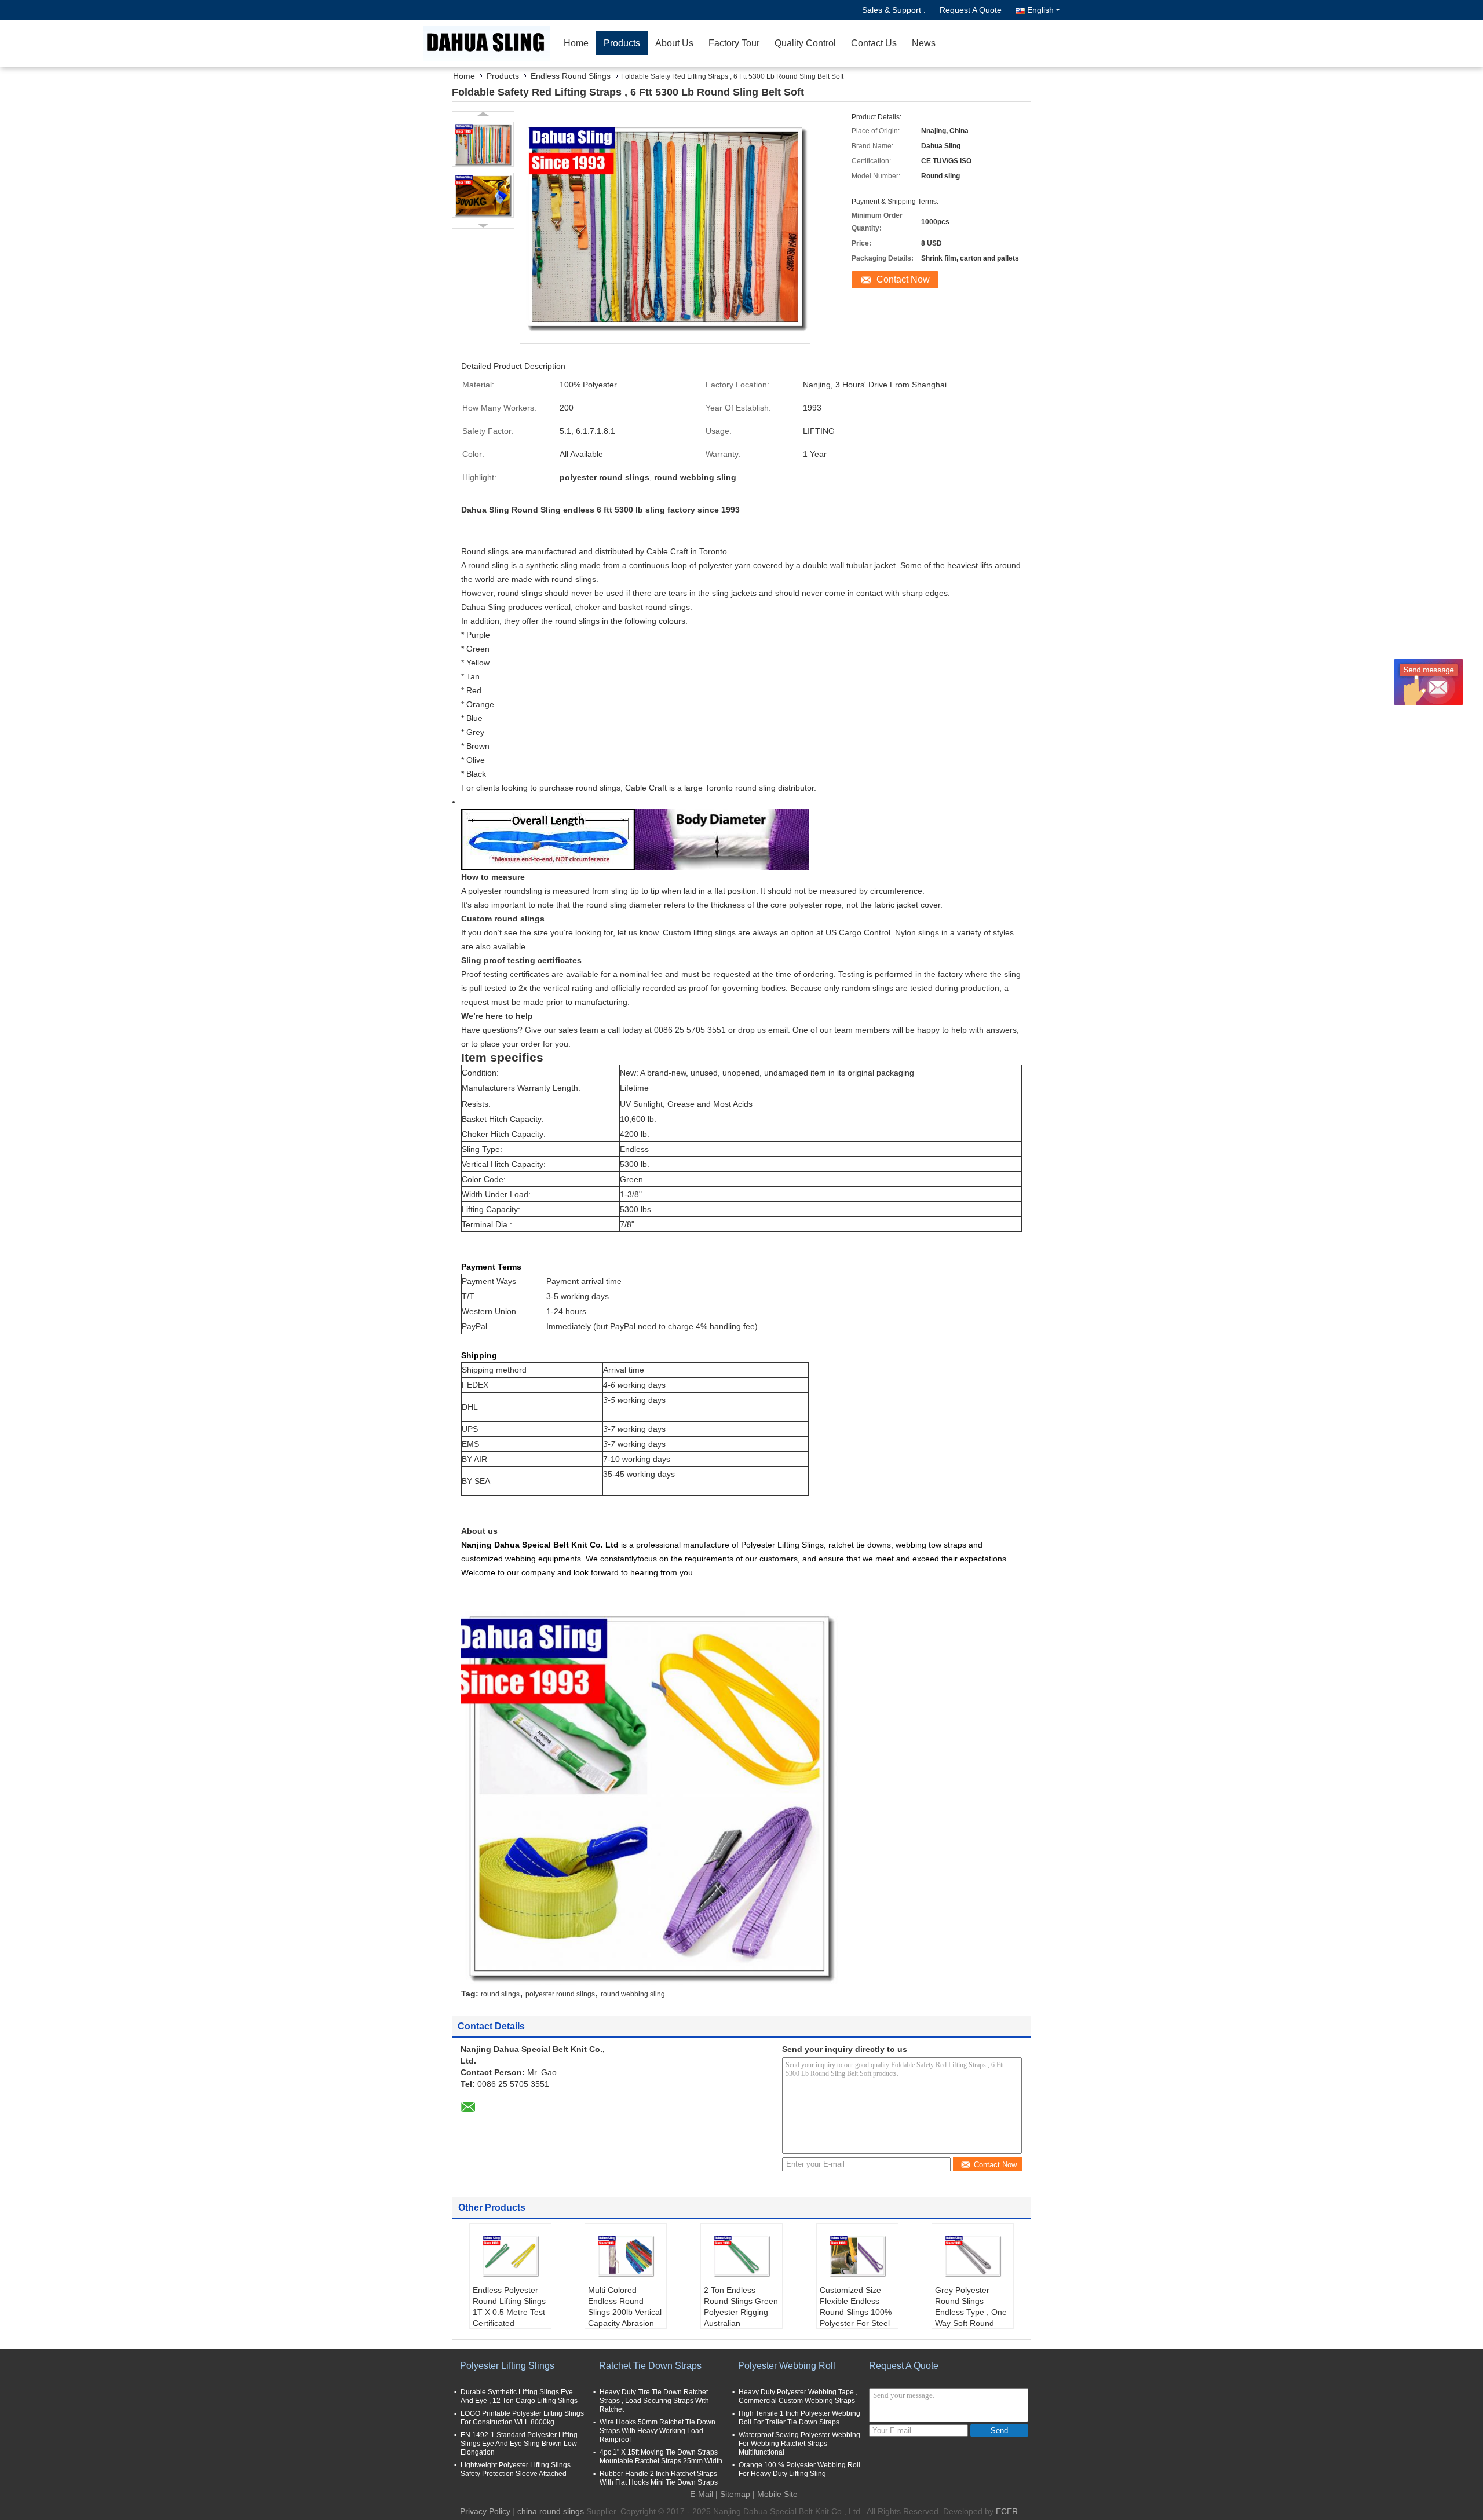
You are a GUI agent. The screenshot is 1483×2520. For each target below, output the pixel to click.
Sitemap (735, 2494)
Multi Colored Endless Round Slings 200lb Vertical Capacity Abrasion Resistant (625, 2312)
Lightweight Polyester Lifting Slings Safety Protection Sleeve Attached (516, 2469)
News (924, 43)
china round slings (551, 2511)
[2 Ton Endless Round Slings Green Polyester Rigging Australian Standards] (741, 2256)
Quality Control (805, 43)
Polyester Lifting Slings (507, 2366)
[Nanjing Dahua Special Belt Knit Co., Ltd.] (490, 43)
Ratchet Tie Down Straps (650, 2366)
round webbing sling (633, 1994)
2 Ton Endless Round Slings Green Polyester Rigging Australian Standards (741, 2312)
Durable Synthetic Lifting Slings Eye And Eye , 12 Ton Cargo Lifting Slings (519, 2396)
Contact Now (903, 279)
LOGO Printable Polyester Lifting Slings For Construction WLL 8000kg (522, 2418)
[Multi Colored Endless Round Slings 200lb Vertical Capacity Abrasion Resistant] (626, 2256)
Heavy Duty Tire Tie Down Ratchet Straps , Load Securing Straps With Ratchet (654, 2401)
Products (622, 43)
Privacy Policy (485, 2511)
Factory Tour (734, 43)
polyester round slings (560, 1994)
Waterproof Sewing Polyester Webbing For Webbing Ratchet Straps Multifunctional (799, 2444)
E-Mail (702, 2494)
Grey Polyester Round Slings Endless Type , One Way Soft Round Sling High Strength (971, 2312)
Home (576, 43)
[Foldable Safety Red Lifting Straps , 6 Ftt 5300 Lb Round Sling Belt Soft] (483, 144)
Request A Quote (971, 10)
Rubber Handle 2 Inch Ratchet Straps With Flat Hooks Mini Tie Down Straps (659, 2478)
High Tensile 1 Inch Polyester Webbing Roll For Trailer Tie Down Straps (799, 2418)
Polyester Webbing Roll (787, 2366)
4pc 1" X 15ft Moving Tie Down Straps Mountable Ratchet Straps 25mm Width (661, 2457)
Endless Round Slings (571, 76)
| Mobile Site (775, 2494)
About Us (674, 43)
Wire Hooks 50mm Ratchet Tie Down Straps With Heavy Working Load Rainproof (658, 2431)
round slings (500, 1994)
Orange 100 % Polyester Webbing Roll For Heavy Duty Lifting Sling (799, 2469)
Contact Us (874, 43)
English (1040, 10)
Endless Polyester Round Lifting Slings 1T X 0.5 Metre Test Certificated (509, 2307)
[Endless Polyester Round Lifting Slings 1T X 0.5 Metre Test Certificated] (510, 2256)
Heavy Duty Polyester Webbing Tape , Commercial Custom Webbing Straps (798, 2396)
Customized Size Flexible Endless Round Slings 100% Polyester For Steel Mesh (856, 2312)
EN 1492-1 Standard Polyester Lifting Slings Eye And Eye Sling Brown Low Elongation (519, 2444)
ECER (1007, 2511)
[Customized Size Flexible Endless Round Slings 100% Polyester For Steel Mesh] (857, 2256)
